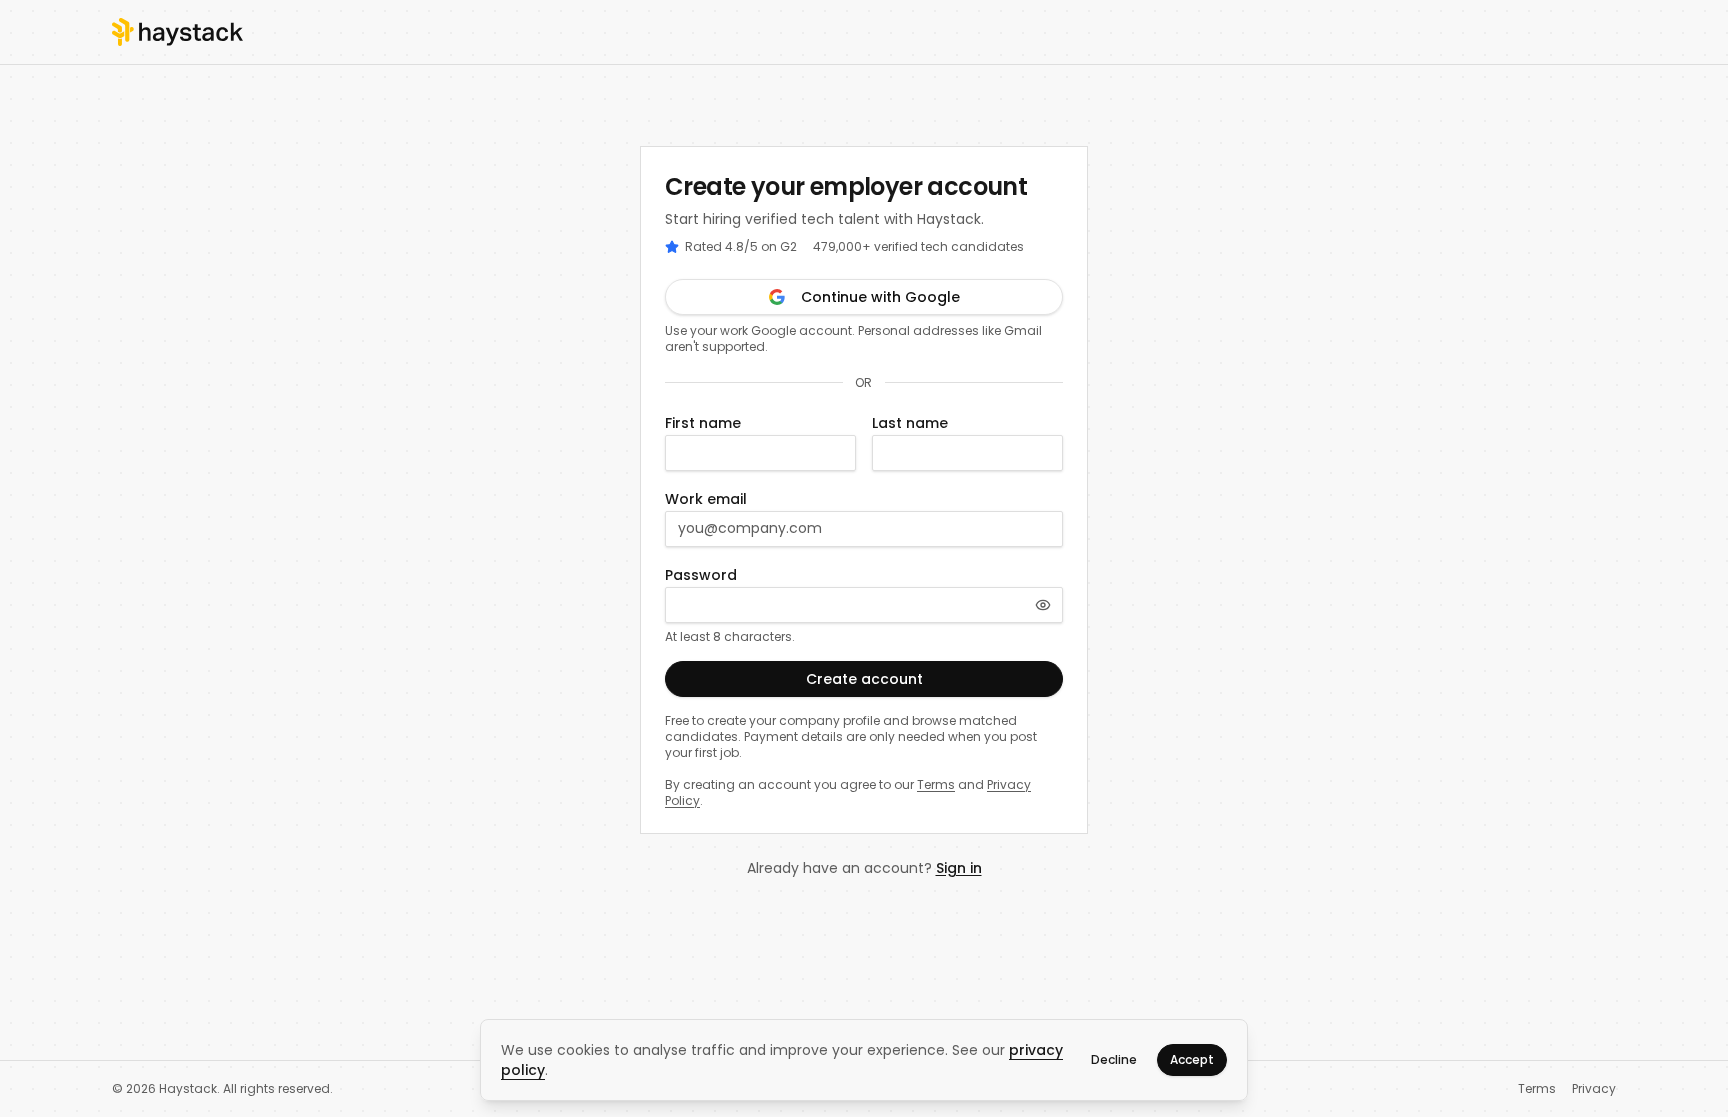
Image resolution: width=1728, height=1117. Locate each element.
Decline (1114, 1059)
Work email (706, 499)
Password (701, 575)
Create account (864, 679)
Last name (910, 423)
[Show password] (1043, 605)
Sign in (959, 868)
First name (703, 423)
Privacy (1594, 1089)
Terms (936, 784)
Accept (1192, 1059)
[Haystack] (177, 32)
